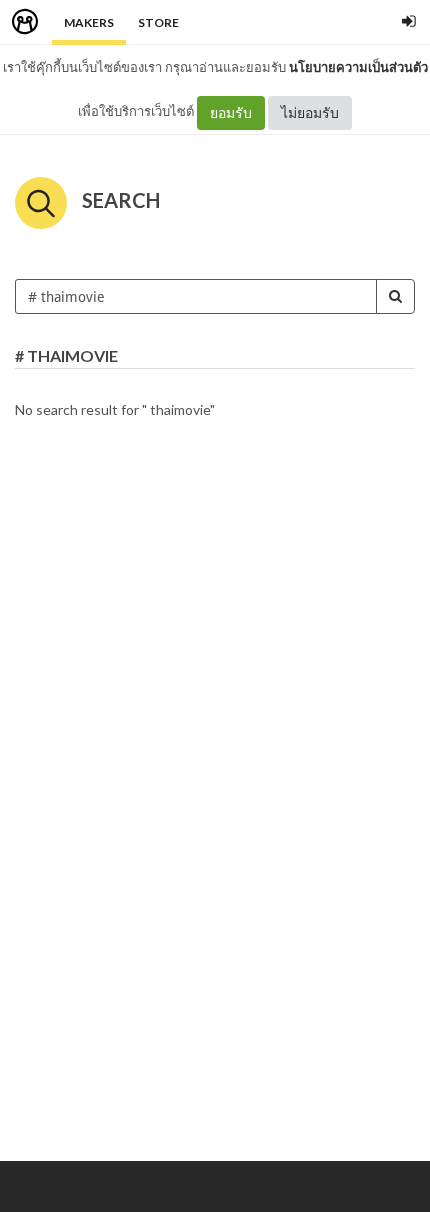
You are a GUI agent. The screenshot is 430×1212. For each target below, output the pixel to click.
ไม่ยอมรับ (310, 112)
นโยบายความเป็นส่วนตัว (358, 67)
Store (158, 22)
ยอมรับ (231, 112)
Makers (89, 22)
